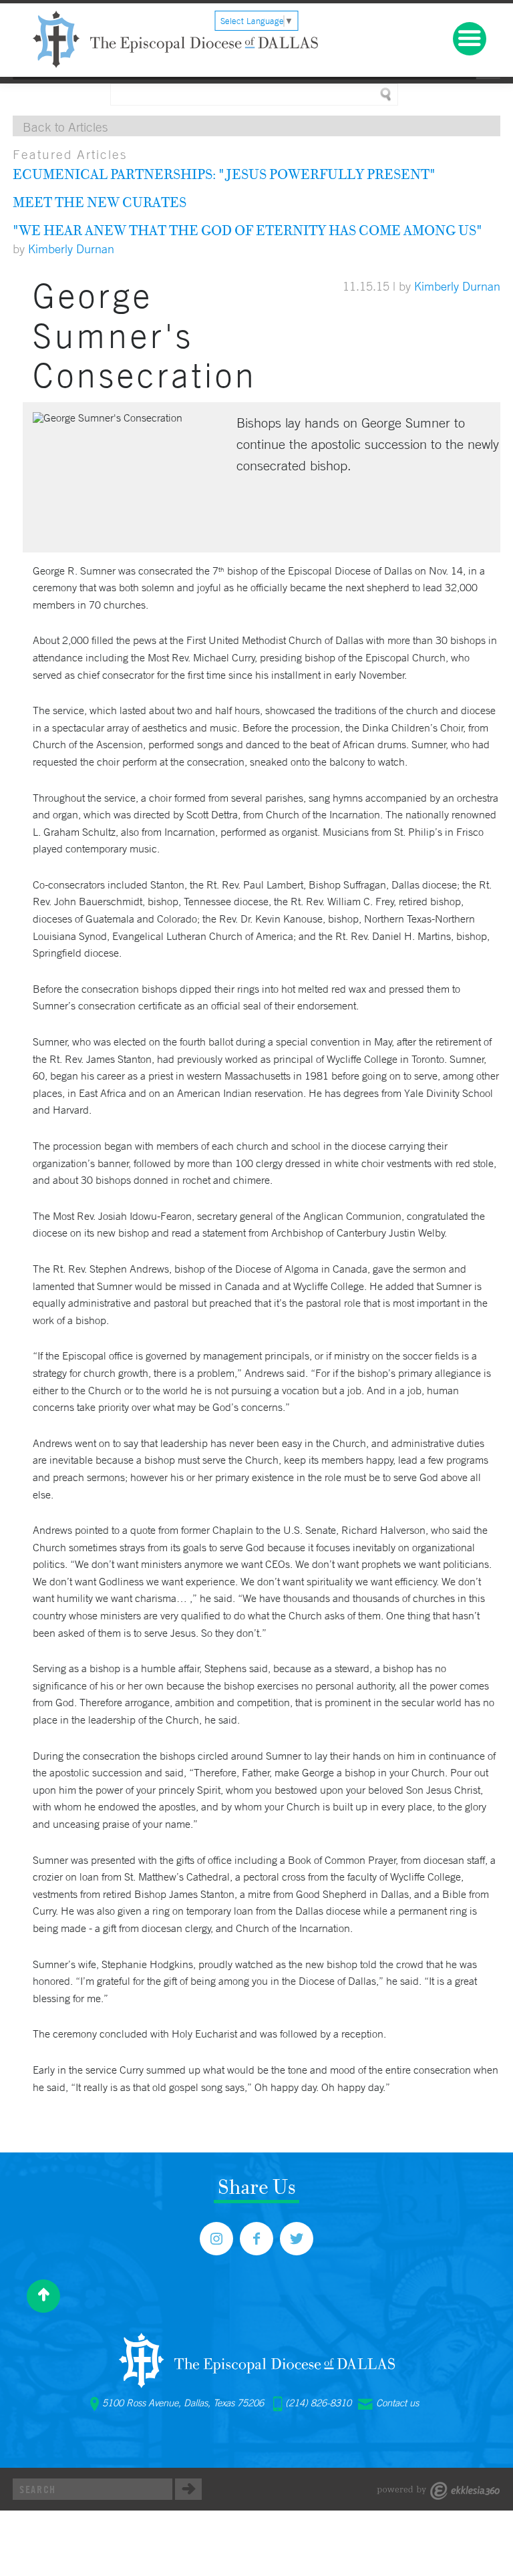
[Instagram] (216, 2239)
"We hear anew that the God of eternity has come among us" (247, 230)
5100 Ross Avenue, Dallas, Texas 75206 (183, 2403)
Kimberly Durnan (71, 249)
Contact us (397, 2403)
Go (188, 2489)
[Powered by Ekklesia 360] (439, 2491)
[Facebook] (256, 2239)
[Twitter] (297, 2239)
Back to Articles (65, 127)
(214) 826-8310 (318, 2403)
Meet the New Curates (100, 202)
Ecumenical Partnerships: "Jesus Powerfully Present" (224, 174)
